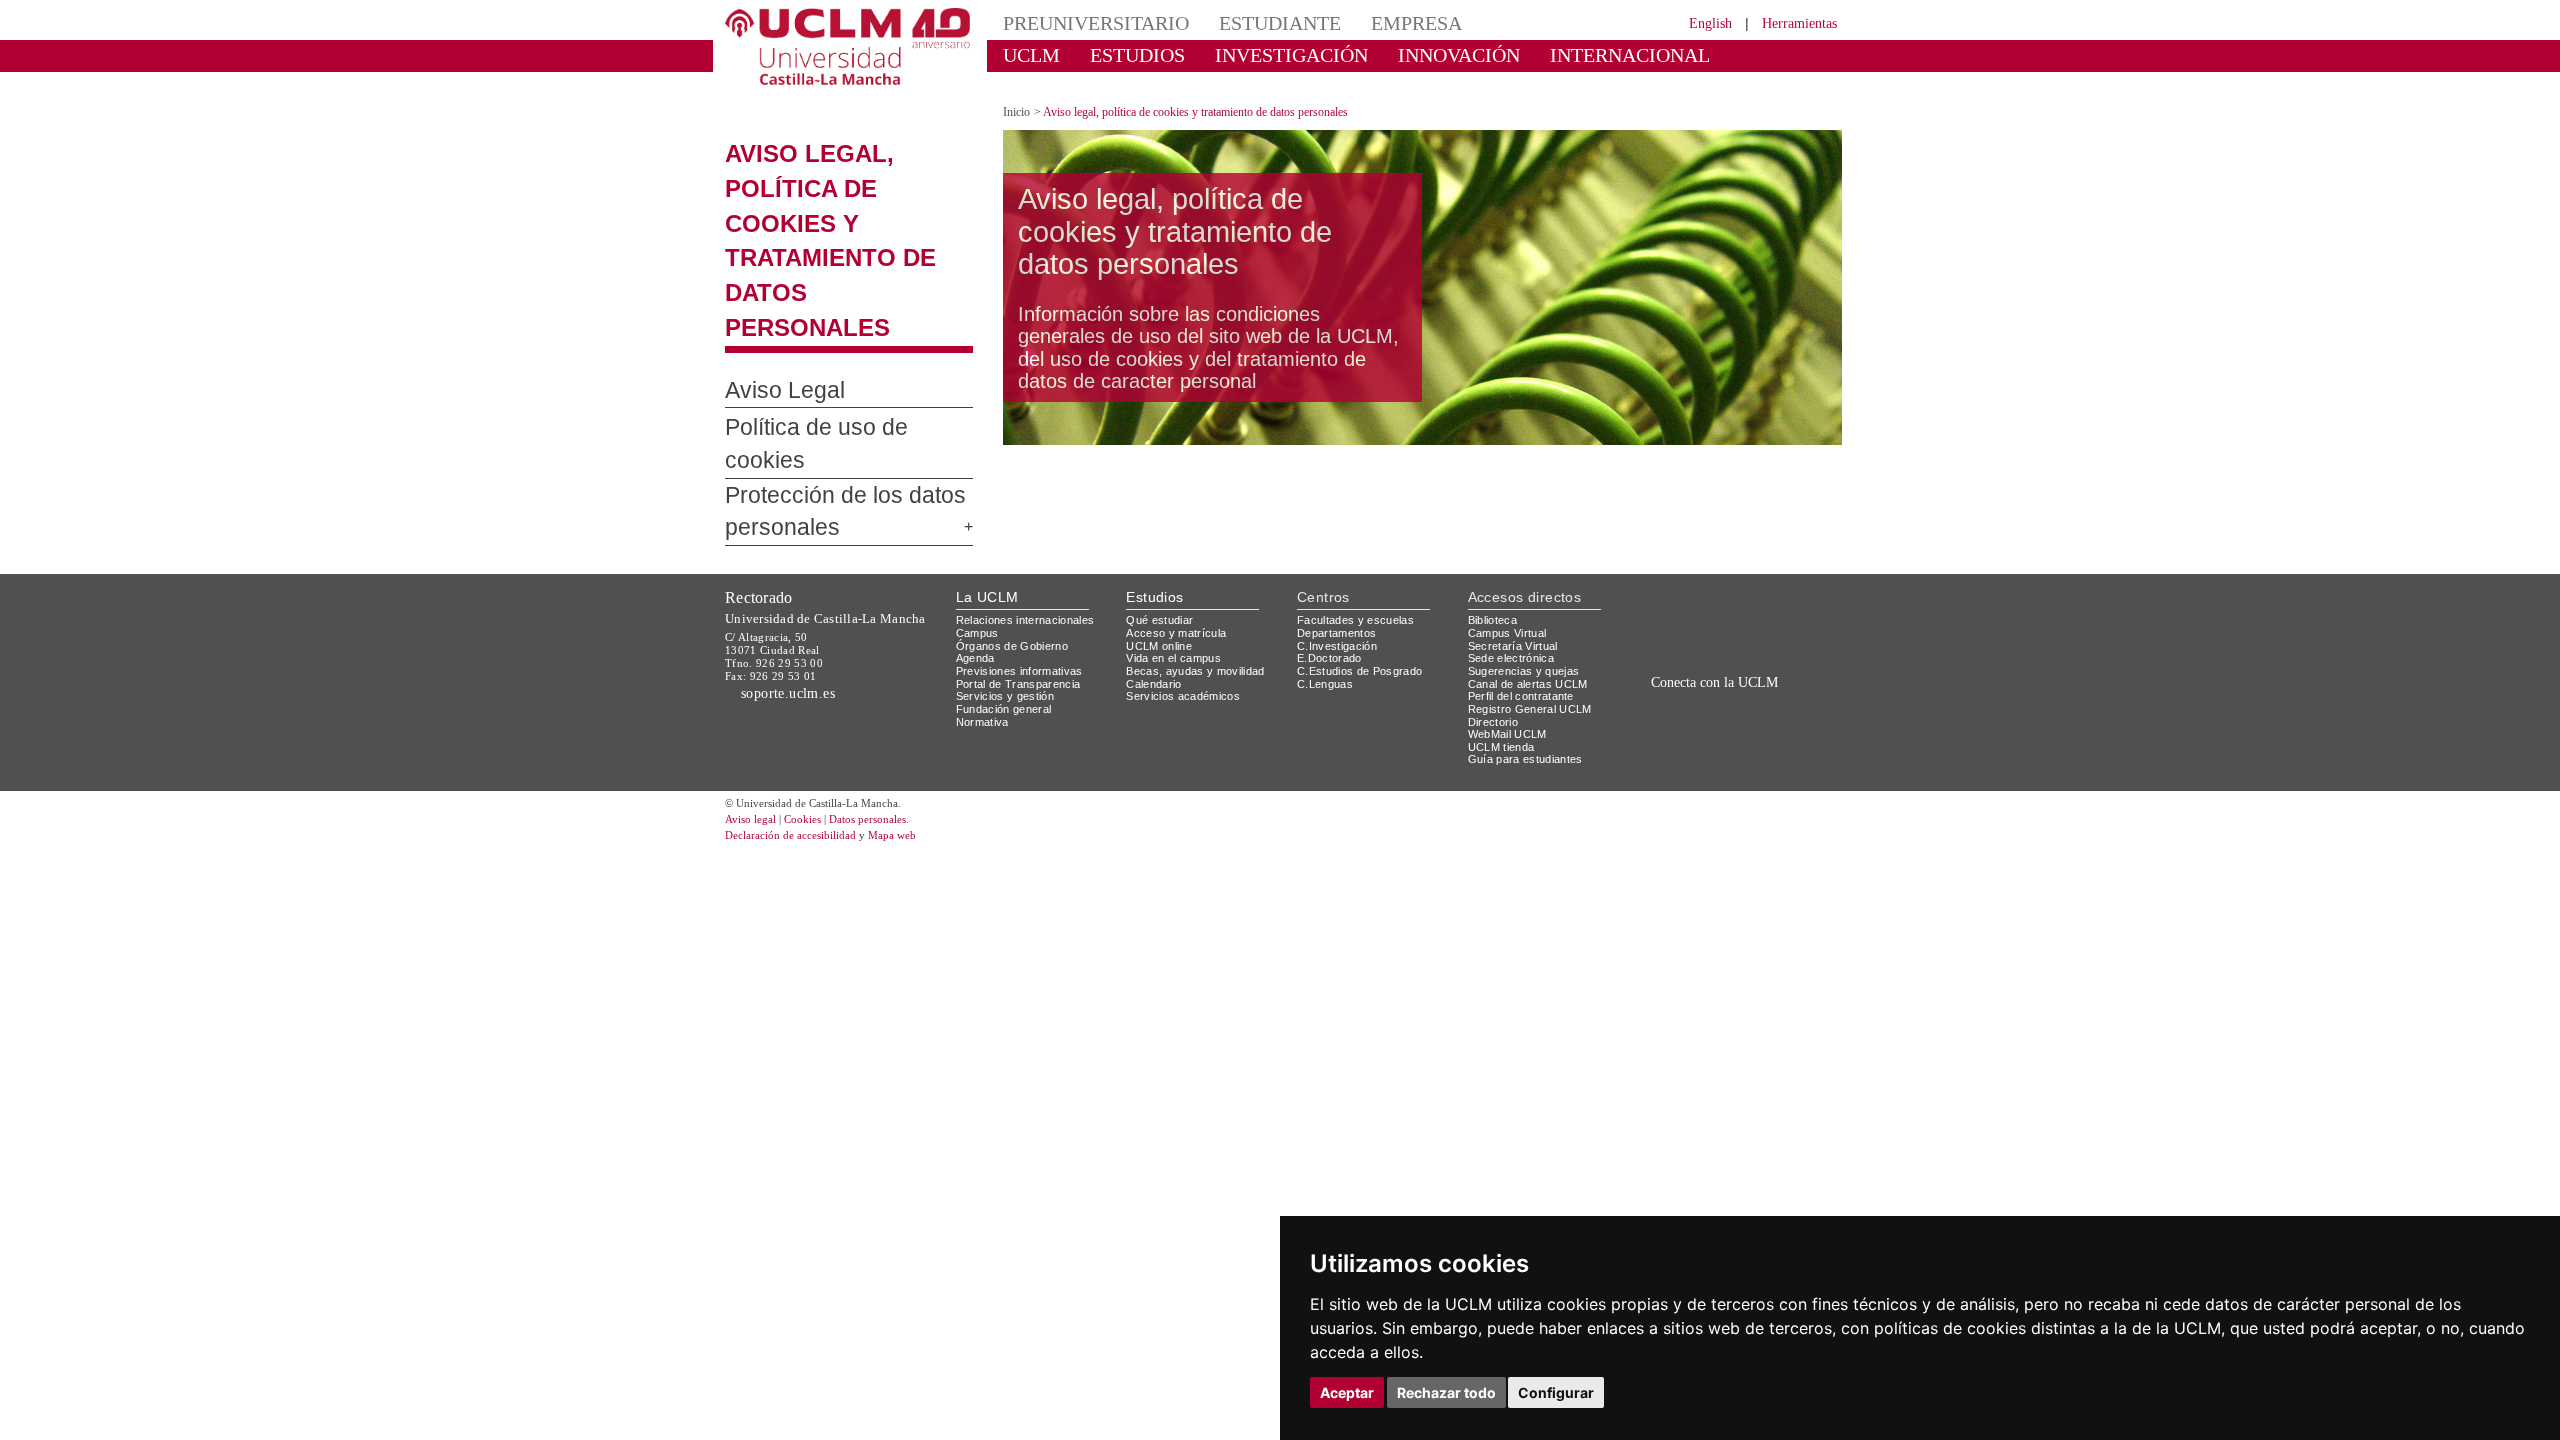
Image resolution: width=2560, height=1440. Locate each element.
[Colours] (1773, 515)
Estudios (1155, 488)
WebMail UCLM (1510, 625)
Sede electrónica (1516, 549)
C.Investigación (1339, 536)
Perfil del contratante (1529, 587)
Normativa (985, 612)
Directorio (1497, 612)
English (1692, 22)
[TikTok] (1672, 619)
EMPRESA (1366, 22)
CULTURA (1678, 54)
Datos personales (895, 711)
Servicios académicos (1187, 587)
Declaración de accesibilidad (801, 727)
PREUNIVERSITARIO (1082, 22)
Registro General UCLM (1534, 600)
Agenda (977, 549)
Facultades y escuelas (1358, 511)
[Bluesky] (1740, 619)
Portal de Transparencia (1024, 574)
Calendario (1156, 574)
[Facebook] (1719, 619)
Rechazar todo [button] (1446, 1392)
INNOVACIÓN (1399, 54)
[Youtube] (1785, 619)
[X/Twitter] (1698, 619)
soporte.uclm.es (796, 583)
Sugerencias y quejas (1527, 562)
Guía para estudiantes (1530, 650)
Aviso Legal (774, 304)
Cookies (815, 711)
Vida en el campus (1178, 549)
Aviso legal (753, 711)
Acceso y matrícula (1179, 524)
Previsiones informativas (1026, 562)
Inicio (1018, 94)
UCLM (1025, 54)
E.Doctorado (1332, 549)
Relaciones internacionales (1032, 511)
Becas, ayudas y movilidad (1199, 562)
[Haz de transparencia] (1683, 515)
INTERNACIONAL (1544, 54)
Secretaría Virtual (1517, 536)
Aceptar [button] (1347, 1392)
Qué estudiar (1163, 511)
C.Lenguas (1325, 574)
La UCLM (987, 488)
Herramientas (1793, 22)
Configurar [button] (1556, 1392)
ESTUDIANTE (1244, 22)
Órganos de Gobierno (1017, 536)
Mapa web (917, 727)
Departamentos (1341, 524)
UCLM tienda (1504, 638)
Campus (978, 524)
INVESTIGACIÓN (1255, 54)
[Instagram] (1644, 619)
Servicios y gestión (1008, 587)
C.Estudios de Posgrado (1362, 562)
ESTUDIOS (1120, 54)
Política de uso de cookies (835, 341)
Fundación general (1009, 600)
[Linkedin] (1758, 619)
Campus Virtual (1511, 524)
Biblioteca (1496, 511)
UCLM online (1162, 536)
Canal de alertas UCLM (1531, 574)
